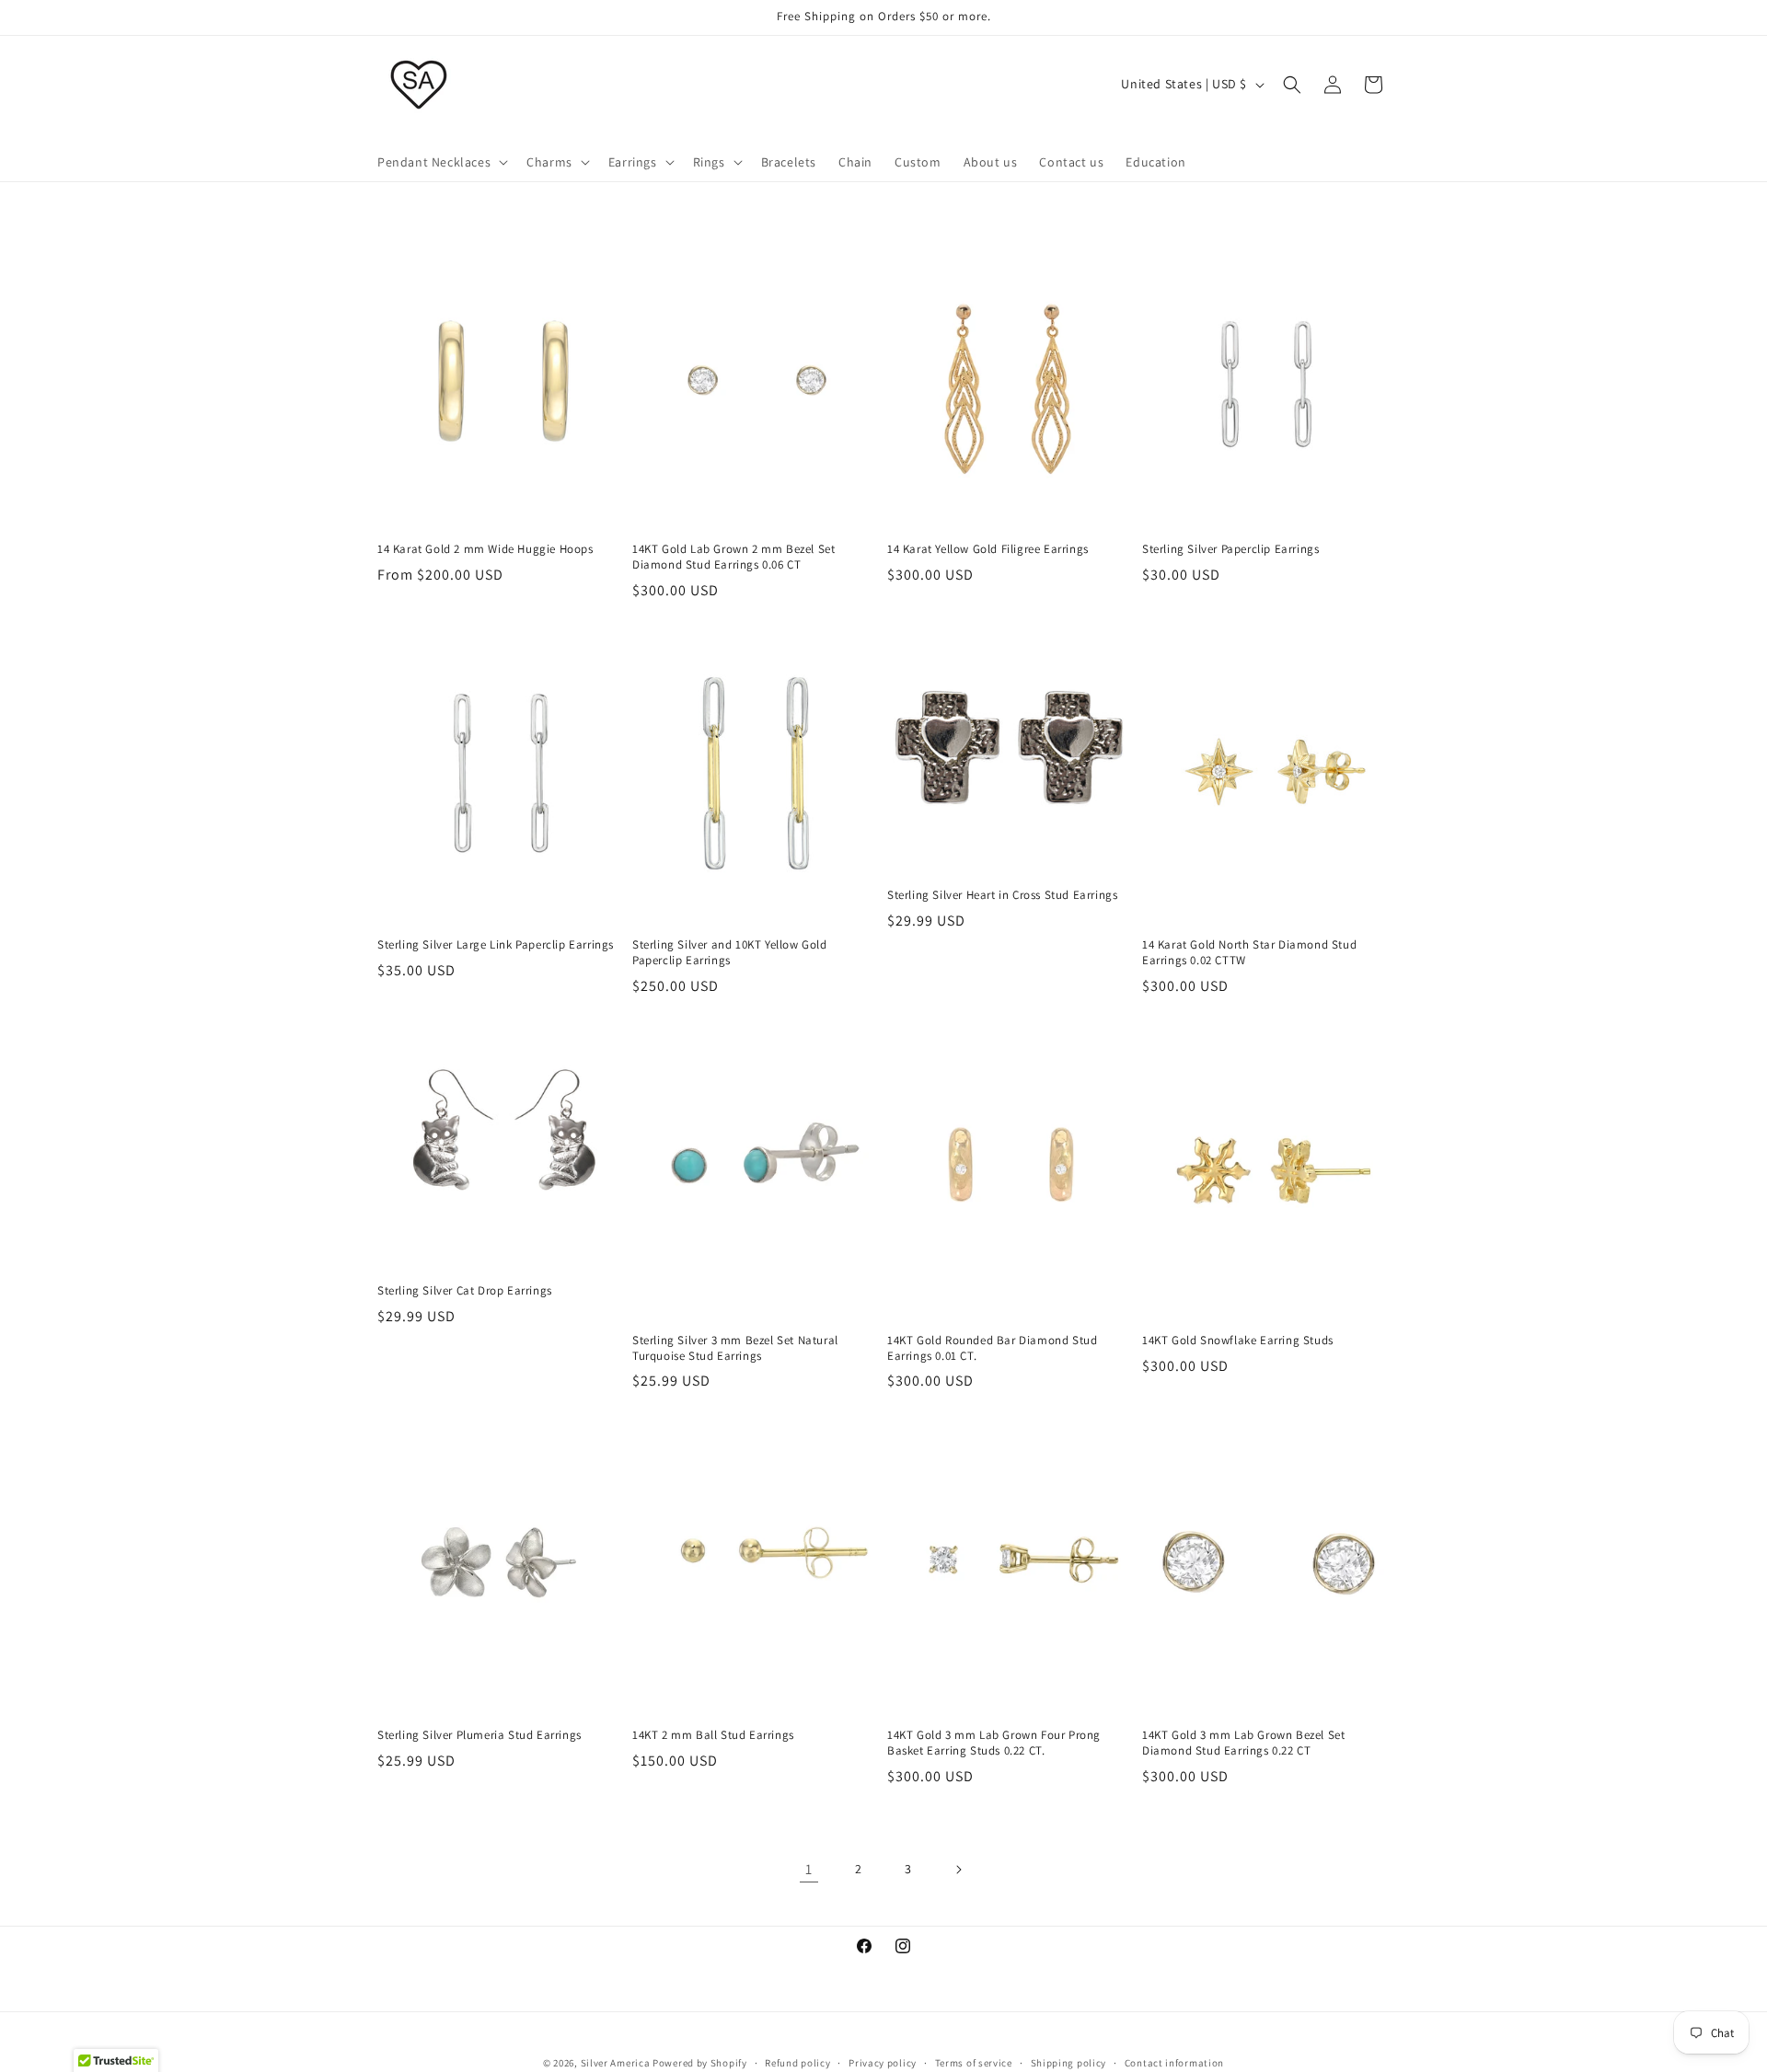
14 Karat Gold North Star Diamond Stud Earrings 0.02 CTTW (1249, 953)
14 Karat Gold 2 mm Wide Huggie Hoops (485, 549)
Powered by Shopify (700, 2063)
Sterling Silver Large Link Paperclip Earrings (496, 945)
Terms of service (974, 2062)
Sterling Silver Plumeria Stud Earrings (479, 1735)
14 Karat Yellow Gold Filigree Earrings (988, 549)
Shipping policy (1069, 2062)
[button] (441, 162)
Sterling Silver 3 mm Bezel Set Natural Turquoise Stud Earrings (735, 1348)
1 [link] (809, 1869)
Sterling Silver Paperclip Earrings (1230, 549)
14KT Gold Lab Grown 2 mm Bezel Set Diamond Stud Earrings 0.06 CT (733, 557)
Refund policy (797, 2062)
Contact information (1174, 2062)
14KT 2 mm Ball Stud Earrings (713, 1735)
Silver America (616, 2063)
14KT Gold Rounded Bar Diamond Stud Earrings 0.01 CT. (992, 1348)
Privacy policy (883, 2062)
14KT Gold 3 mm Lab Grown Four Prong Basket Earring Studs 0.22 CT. (994, 1743)
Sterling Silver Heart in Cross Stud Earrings (1002, 895)
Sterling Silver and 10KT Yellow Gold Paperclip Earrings (730, 953)
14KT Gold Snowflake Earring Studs (1238, 1341)
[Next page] (958, 1870)
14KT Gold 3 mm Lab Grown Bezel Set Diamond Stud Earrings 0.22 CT (1243, 1743)
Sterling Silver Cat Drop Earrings (465, 1291)
